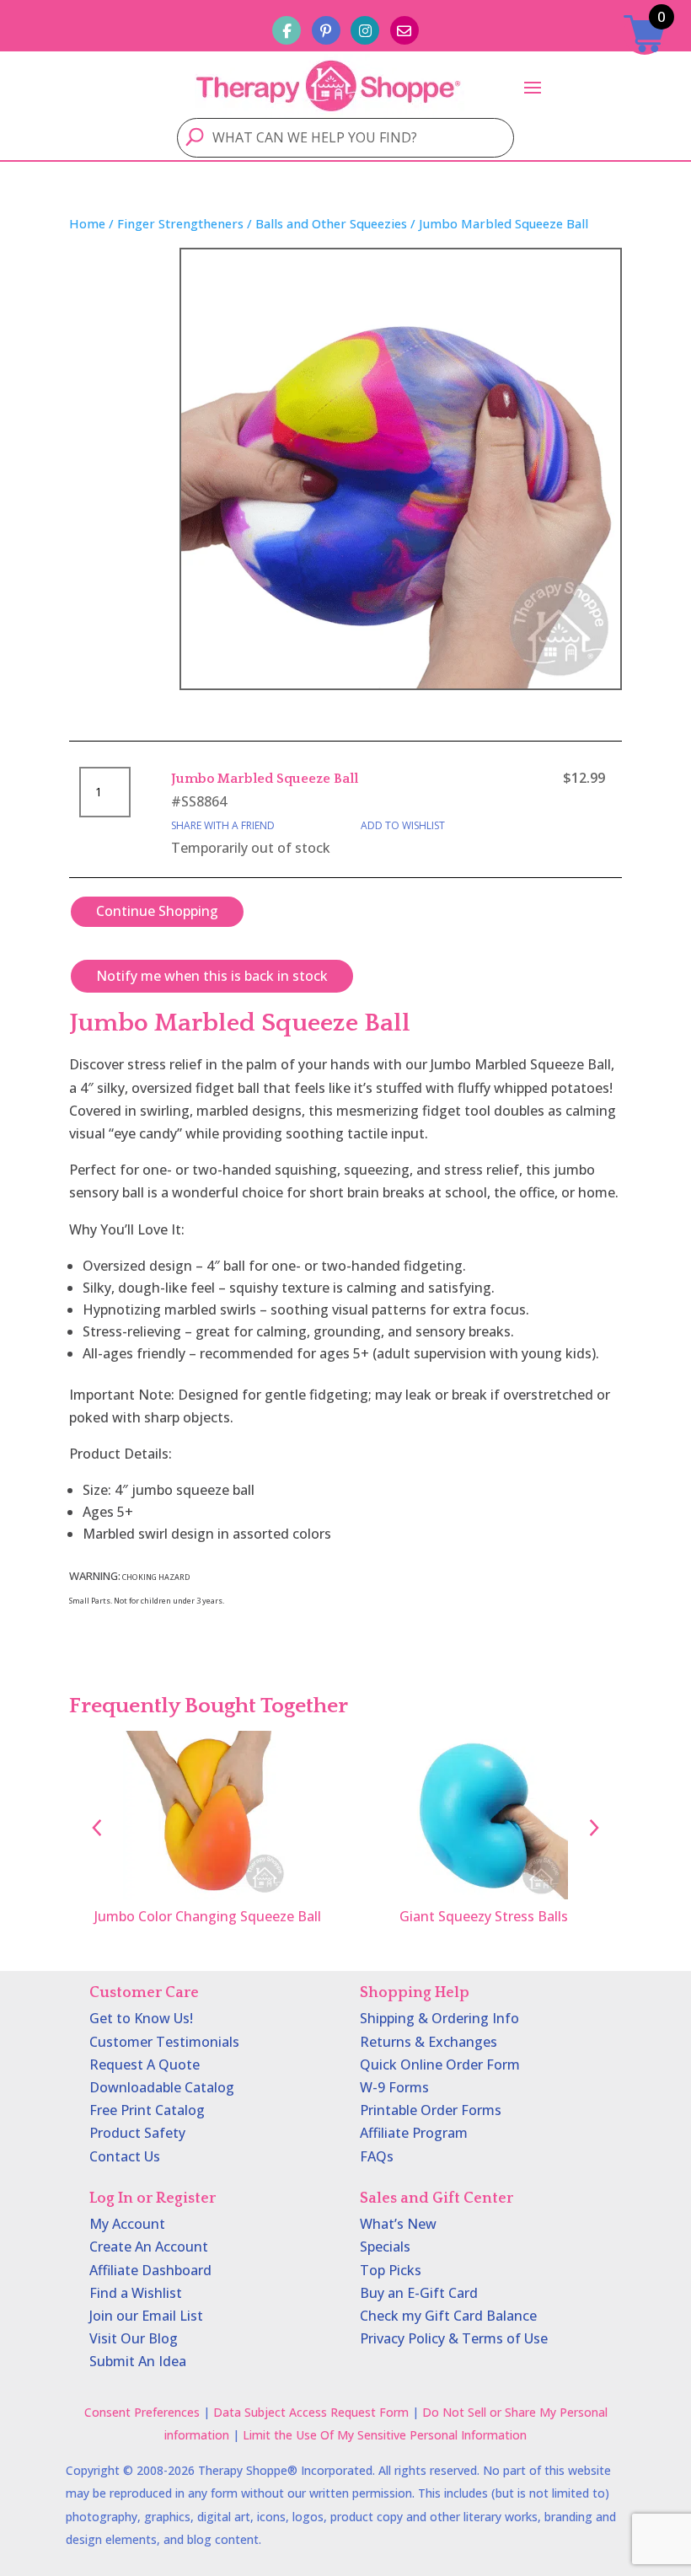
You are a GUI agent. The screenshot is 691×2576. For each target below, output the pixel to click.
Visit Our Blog (134, 2338)
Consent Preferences (142, 2412)
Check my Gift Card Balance (448, 2316)
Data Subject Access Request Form (311, 2412)
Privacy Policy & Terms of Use (454, 2338)
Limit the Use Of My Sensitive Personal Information (385, 2435)
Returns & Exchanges (429, 2042)
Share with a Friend (223, 825)
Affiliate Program (414, 2133)
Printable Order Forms (431, 2110)
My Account (127, 2224)
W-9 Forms (394, 2087)
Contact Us (125, 2156)
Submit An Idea (138, 2361)
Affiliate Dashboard (150, 2270)
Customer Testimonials (164, 2042)
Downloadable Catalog (162, 2087)
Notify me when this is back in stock (212, 976)
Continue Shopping (157, 911)
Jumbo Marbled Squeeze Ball (265, 779)
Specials (385, 2247)
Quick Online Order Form (440, 2065)
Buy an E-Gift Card (419, 2293)
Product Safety (137, 2133)
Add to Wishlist (403, 825)
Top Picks (391, 2270)
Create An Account (149, 2247)
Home (87, 223)
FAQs (377, 2156)
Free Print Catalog (147, 2110)
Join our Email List (146, 2316)
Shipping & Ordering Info (439, 2018)
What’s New (398, 2224)
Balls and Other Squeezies (331, 223)
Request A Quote (145, 2065)
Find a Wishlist (136, 2293)
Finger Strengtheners (180, 223)
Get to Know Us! (141, 2018)
